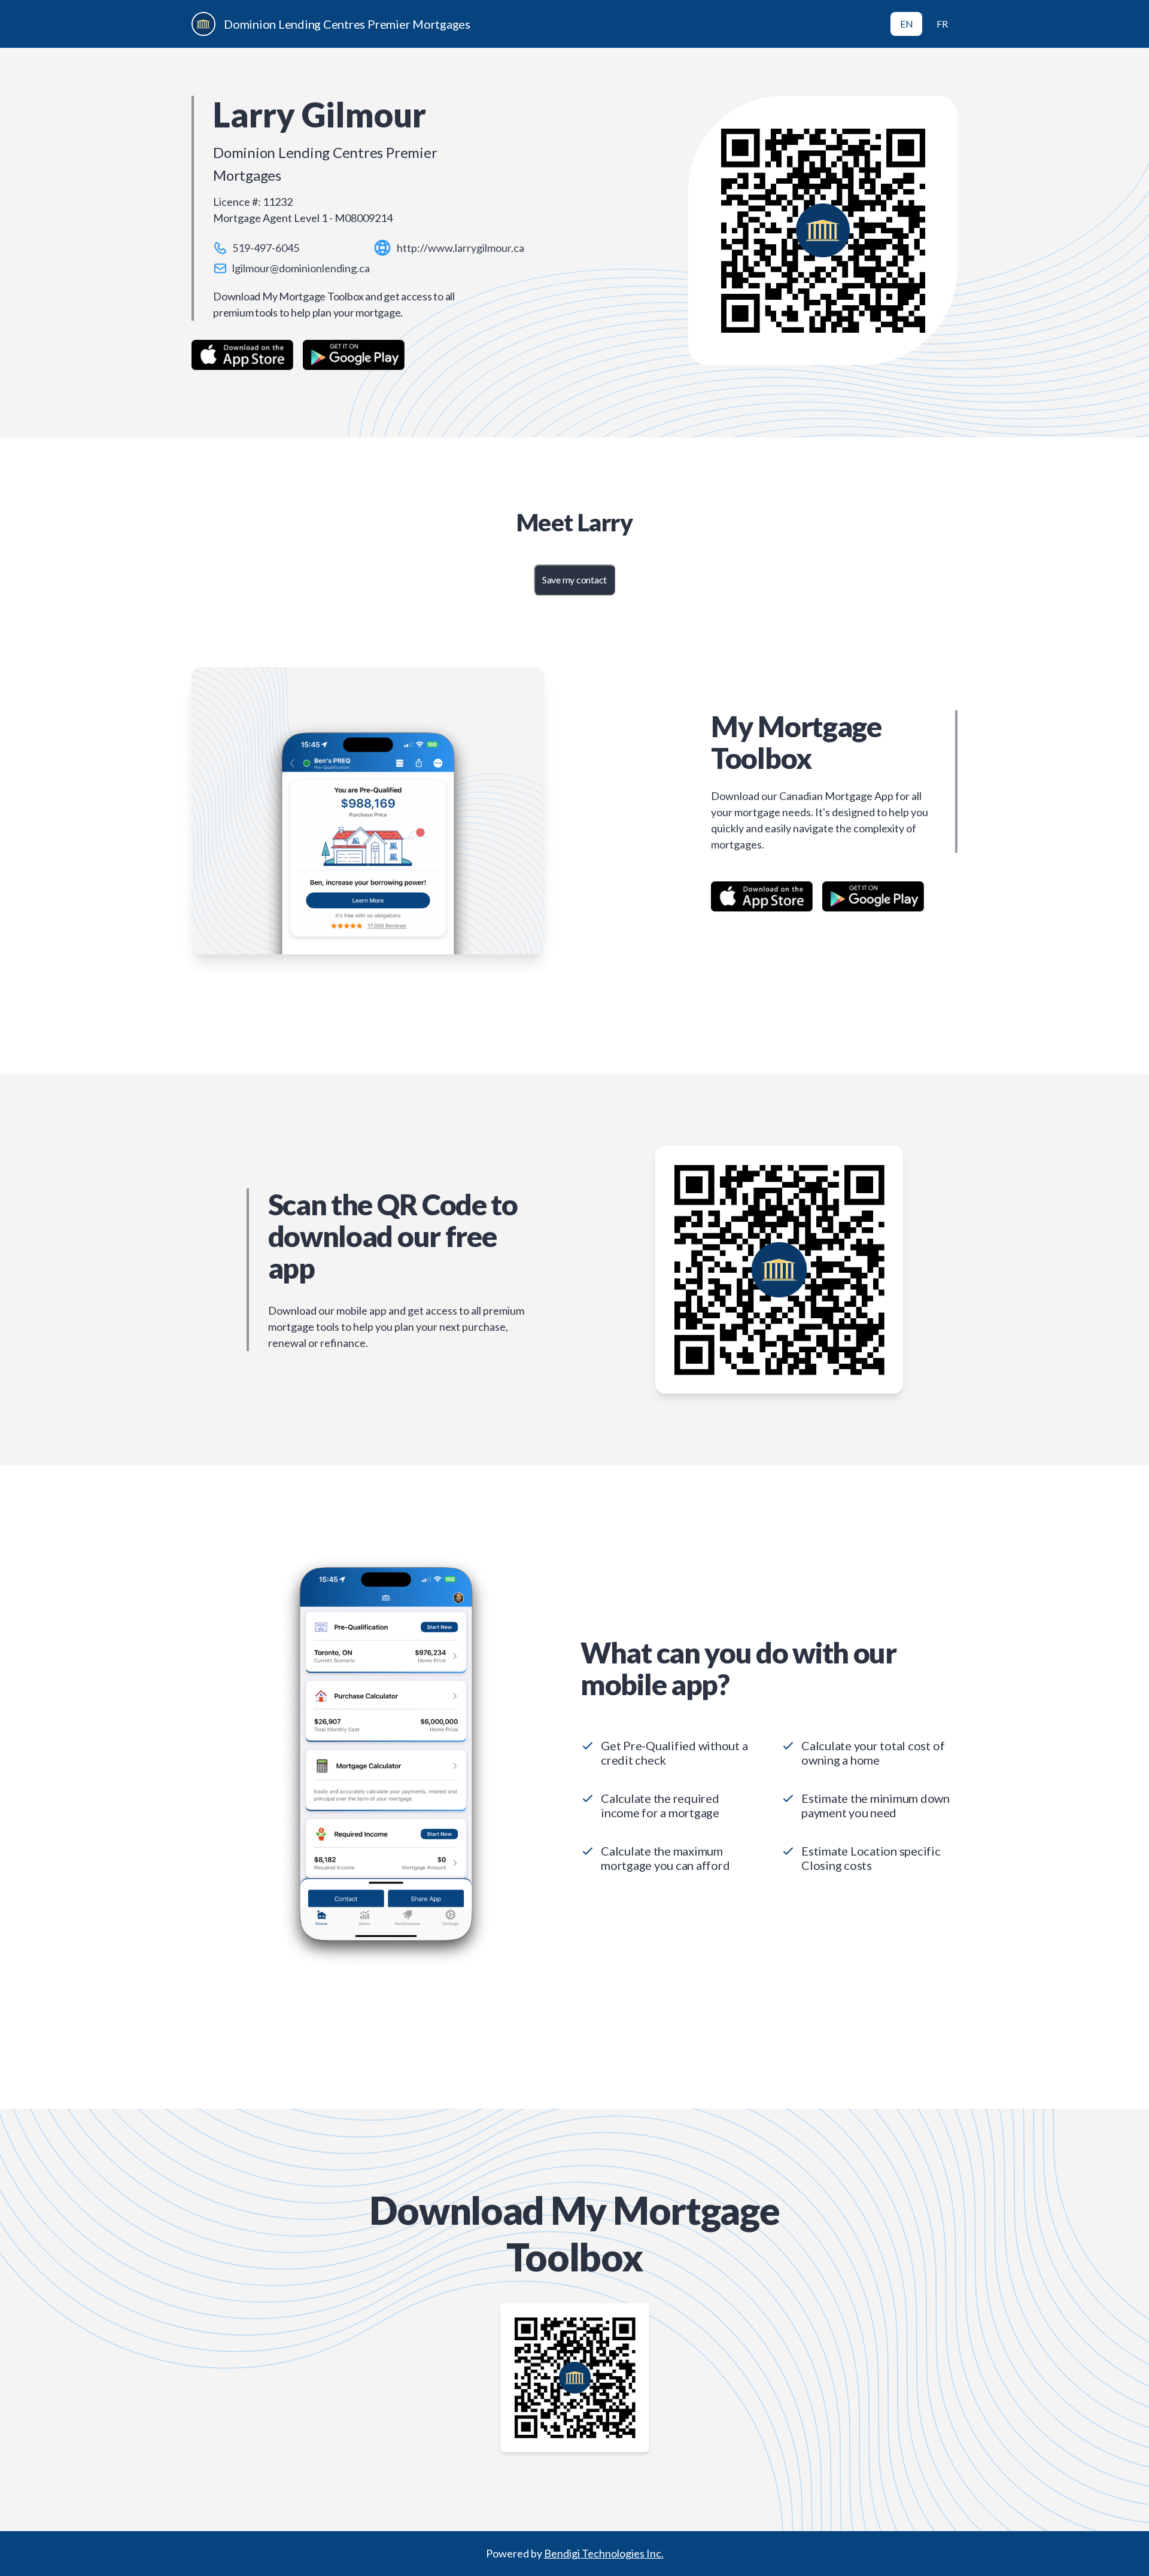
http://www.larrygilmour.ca (460, 248)
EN (907, 24)
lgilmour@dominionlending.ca (301, 268)
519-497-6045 (266, 248)
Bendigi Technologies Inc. (604, 2553)
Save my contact (574, 580)
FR (942, 24)
